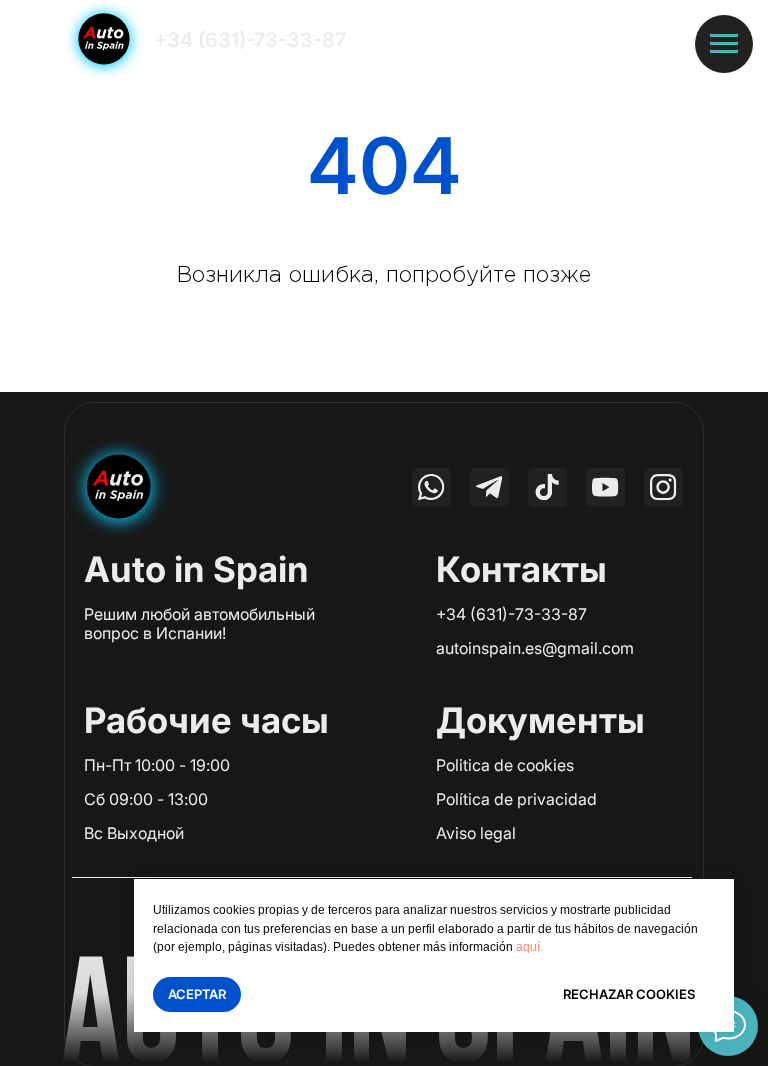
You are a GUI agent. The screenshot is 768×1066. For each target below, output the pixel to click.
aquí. (529, 947)
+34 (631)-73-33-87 (250, 40)
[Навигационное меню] (724, 44)
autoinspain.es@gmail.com (535, 648)
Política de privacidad (516, 799)
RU (553, 40)
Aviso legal (476, 833)
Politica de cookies (505, 765)
